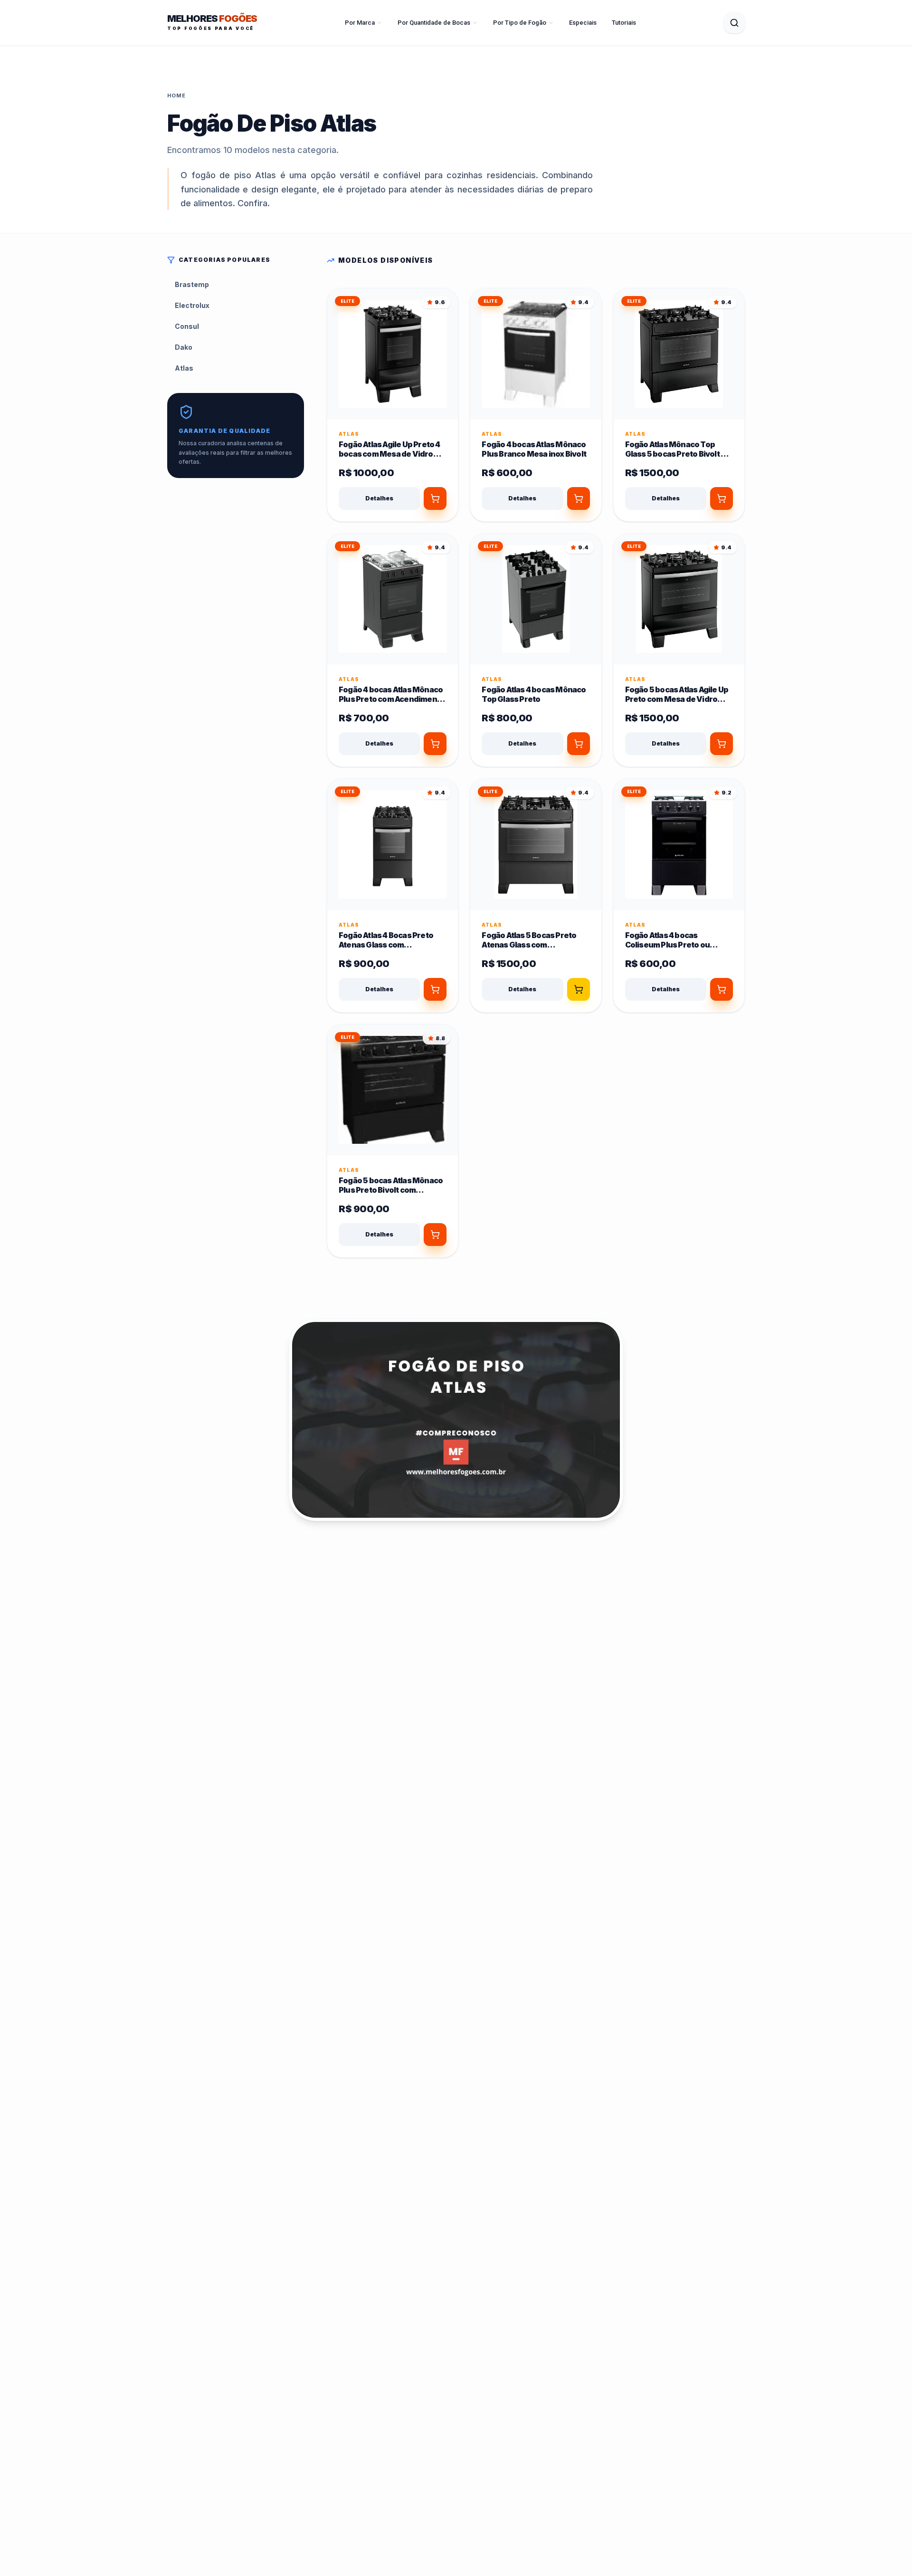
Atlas (184, 368)
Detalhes (379, 498)
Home (176, 96)
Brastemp (192, 284)
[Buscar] (734, 23)
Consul (187, 326)
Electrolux (192, 305)
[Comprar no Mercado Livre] (579, 989)
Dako (184, 347)
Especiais (583, 23)
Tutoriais (624, 23)
